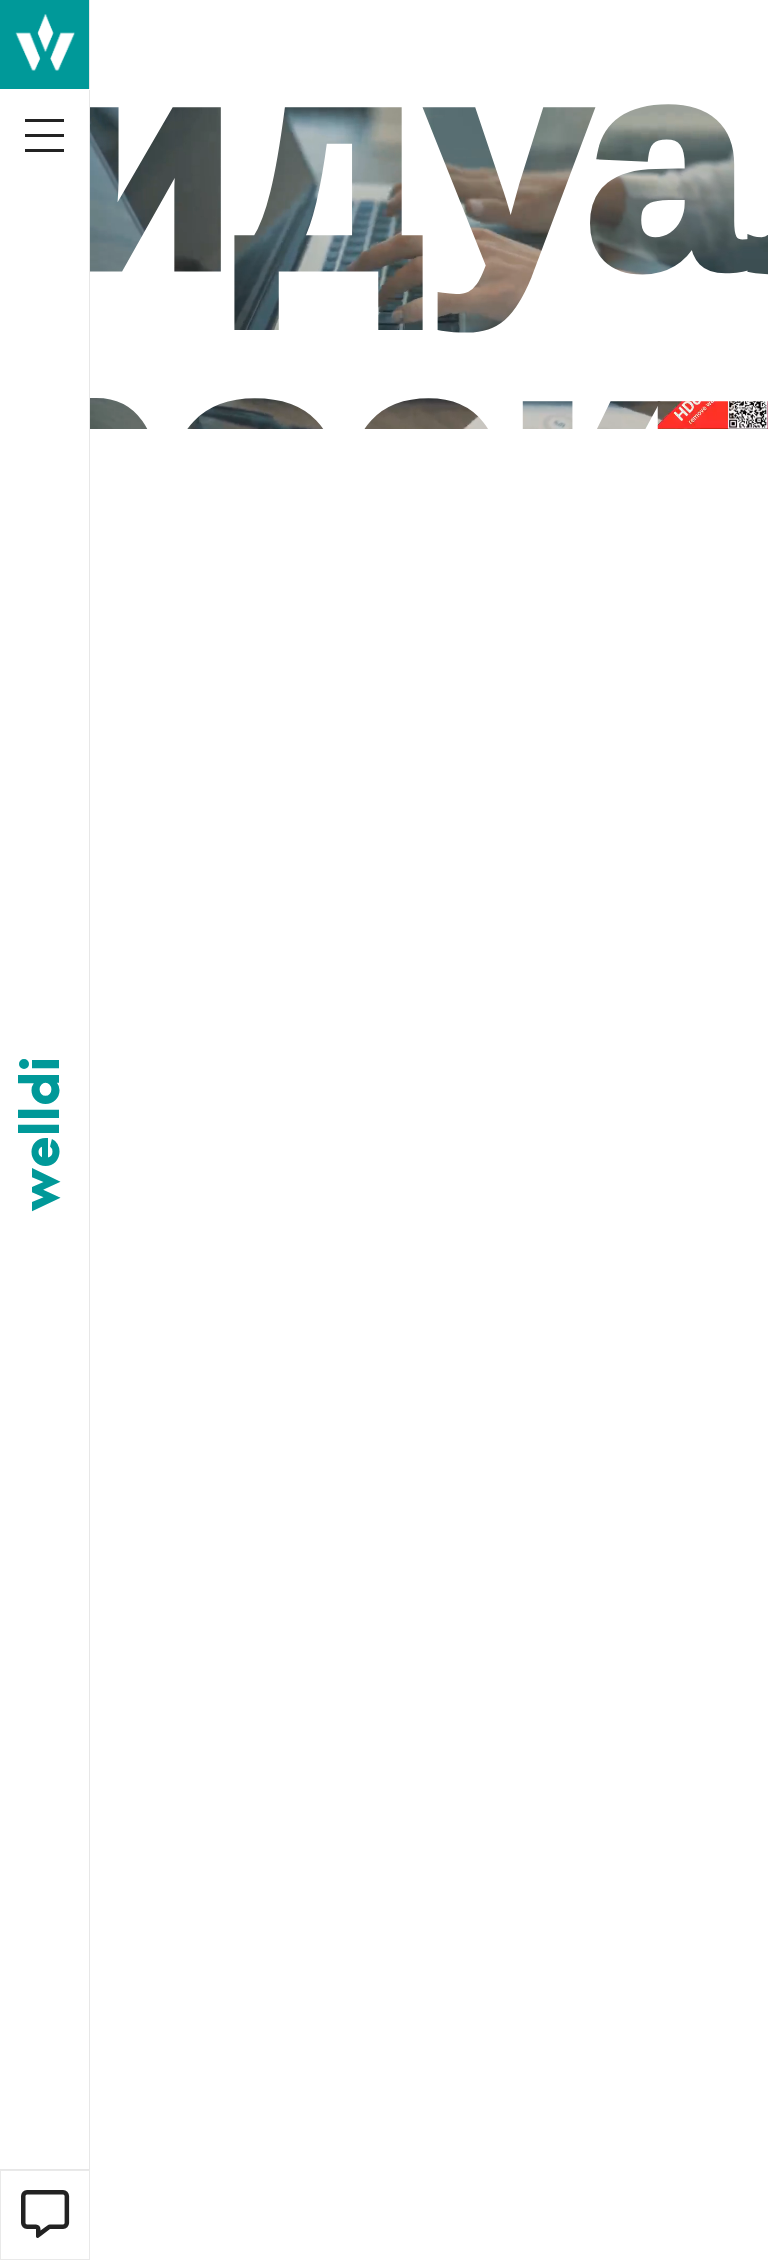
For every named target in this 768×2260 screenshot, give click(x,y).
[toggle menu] (45, 135)
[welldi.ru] (44, 42)
